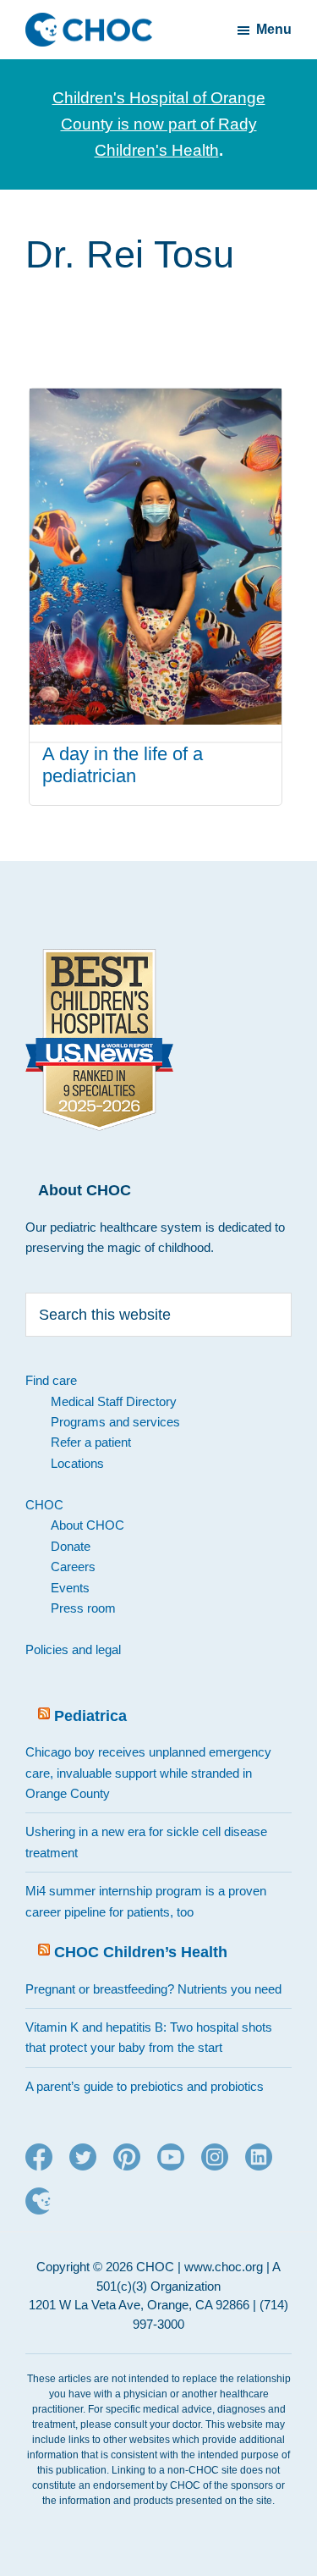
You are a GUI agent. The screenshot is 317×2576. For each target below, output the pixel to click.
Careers (73, 1567)
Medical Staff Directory (114, 1401)
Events (70, 1588)
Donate (71, 1546)
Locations (77, 1463)
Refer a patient (91, 1442)
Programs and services (115, 1422)
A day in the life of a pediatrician (123, 765)
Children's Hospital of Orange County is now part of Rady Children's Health (159, 124)
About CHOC (87, 1525)
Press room (83, 1608)
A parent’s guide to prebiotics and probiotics (145, 2086)
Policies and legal (73, 1649)
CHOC (44, 1505)
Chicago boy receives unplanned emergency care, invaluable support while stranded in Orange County (148, 1773)
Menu (274, 29)
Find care (51, 1380)
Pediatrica (90, 1716)
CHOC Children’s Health (141, 1952)
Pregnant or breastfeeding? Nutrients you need (153, 1989)
